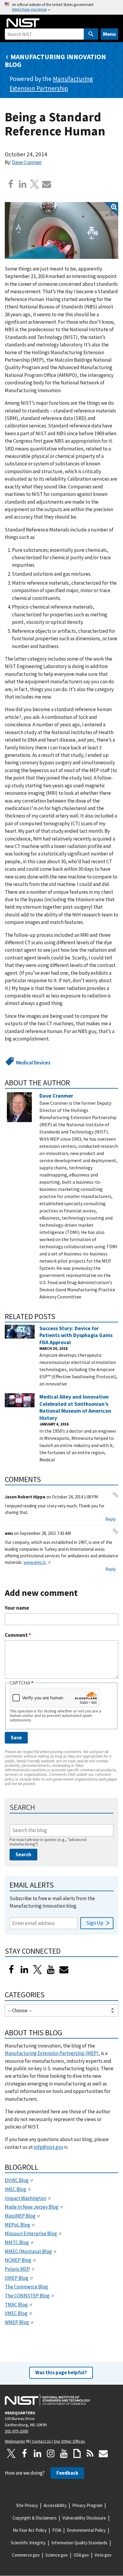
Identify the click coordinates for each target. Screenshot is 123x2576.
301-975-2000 (16, 2431)
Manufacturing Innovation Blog (55, 61)
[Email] (47, 184)
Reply (111, 1519)
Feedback (67, 2473)
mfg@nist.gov (49, 2147)
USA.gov (81, 2555)
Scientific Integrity (28, 2543)
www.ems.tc (35, 1562)
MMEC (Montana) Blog (28, 2251)
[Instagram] (51, 2453)
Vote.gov (103, 2555)
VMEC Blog (16, 2313)
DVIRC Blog (17, 2180)
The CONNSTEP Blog (27, 2296)
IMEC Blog (16, 2189)
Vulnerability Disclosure (84, 2518)
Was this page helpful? (61, 2372)
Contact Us (41, 2441)
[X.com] (35, 184)
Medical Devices (33, 1063)
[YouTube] (64, 2453)
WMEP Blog (17, 2322)
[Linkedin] (23, 184)
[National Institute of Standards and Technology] (47, 2400)
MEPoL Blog (17, 2225)
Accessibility (55, 2505)
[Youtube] (51, 1970)
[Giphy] (77, 2453)
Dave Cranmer (27, 162)
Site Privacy (27, 2505)
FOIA (57, 2530)
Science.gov (57, 2555)
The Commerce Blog (26, 2287)
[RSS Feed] (90, 2453)
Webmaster (15, 2441)
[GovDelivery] (64, 1970)
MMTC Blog (17, 2242)
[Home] (23, 23)
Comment (18, 1635)
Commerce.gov (26, 2555)
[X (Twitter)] (38, 1970)
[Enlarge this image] (61, 230)
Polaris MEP (17, 2269)
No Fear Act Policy (30, 2530)
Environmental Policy (86, 2530)
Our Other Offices (69, 2441)
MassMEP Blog (20, 2216)
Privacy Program (87, 2505)
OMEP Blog (17, 2278)
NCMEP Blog (18, 2260)
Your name (17, 1608)
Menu (109, 34)
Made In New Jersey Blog (32, 2207)
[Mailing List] (103, 2453)
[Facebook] (11, 184)
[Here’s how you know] (61, 7)
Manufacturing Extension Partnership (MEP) (52, 2053)
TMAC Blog (16, 2305)
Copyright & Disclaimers (35, 2518)
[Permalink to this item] (74, 1083)
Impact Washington (26, 2198)
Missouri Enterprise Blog (31, 2233)
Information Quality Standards (79, 2543)
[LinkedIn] (24, 1970)
